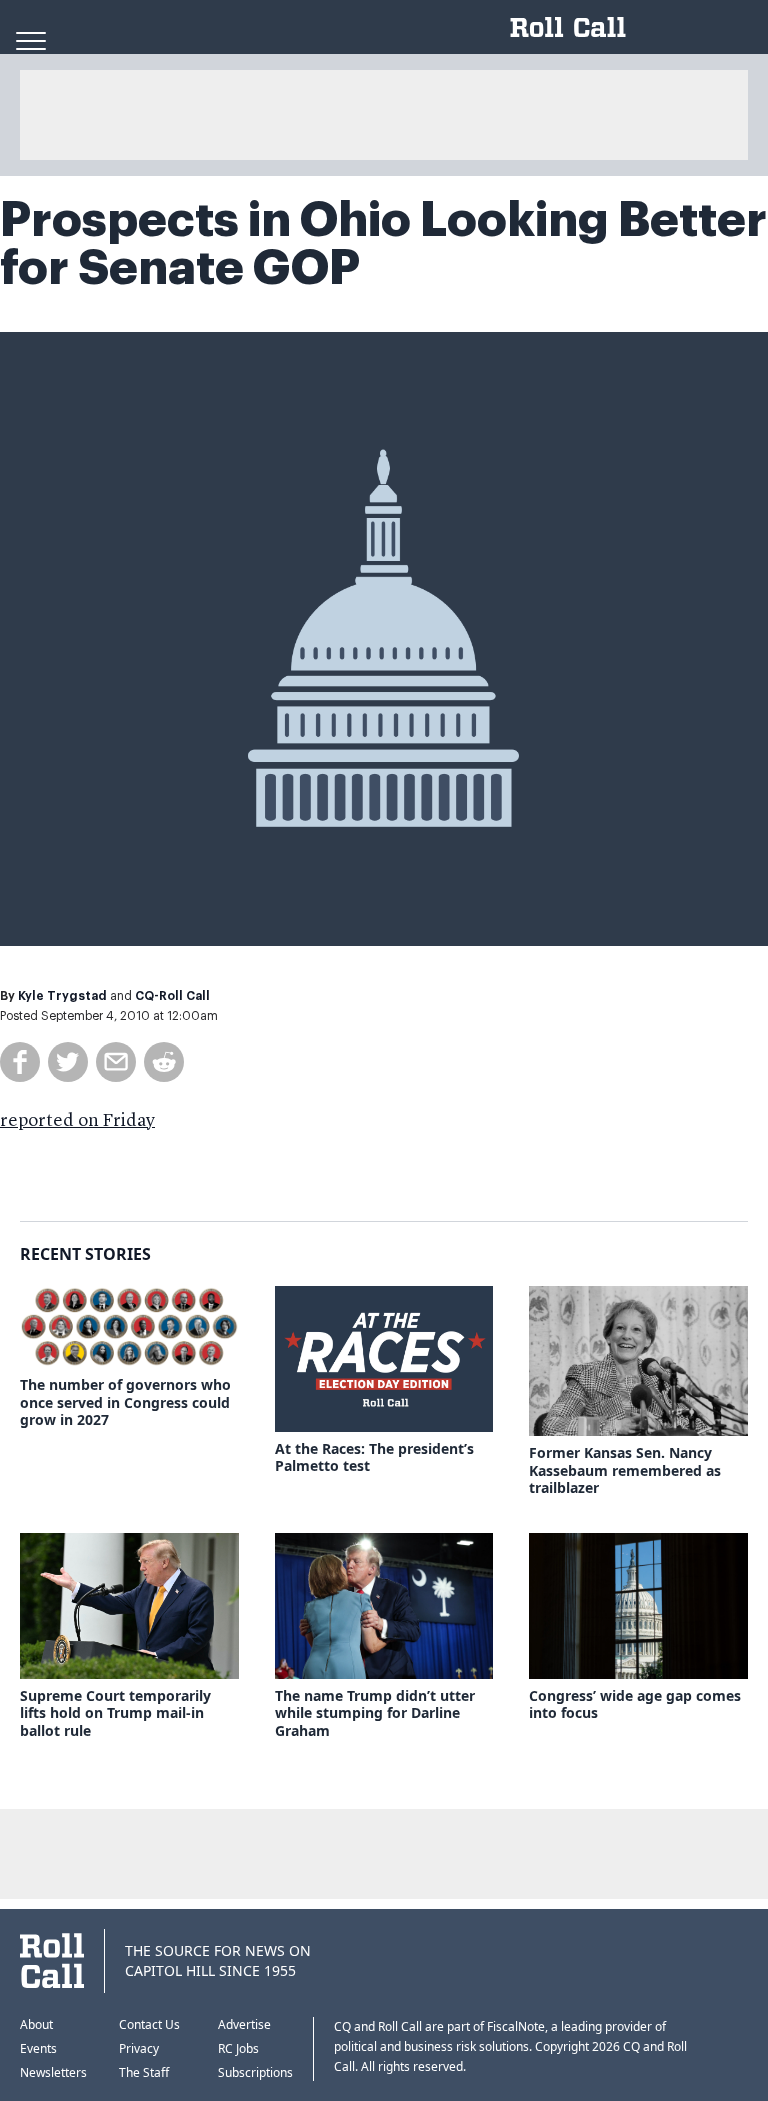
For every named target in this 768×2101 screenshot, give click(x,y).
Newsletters (53, 2072)
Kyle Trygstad (62, 996)
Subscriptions (255, 2072)
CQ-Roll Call (172, 996)
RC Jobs (238, 2048)
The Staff (144, 2072)
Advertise (244, 2024)
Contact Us (149, 2024)
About (36, 2024)
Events (38, 2048)
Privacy (139, 2048)
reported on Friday (77, 1121)
